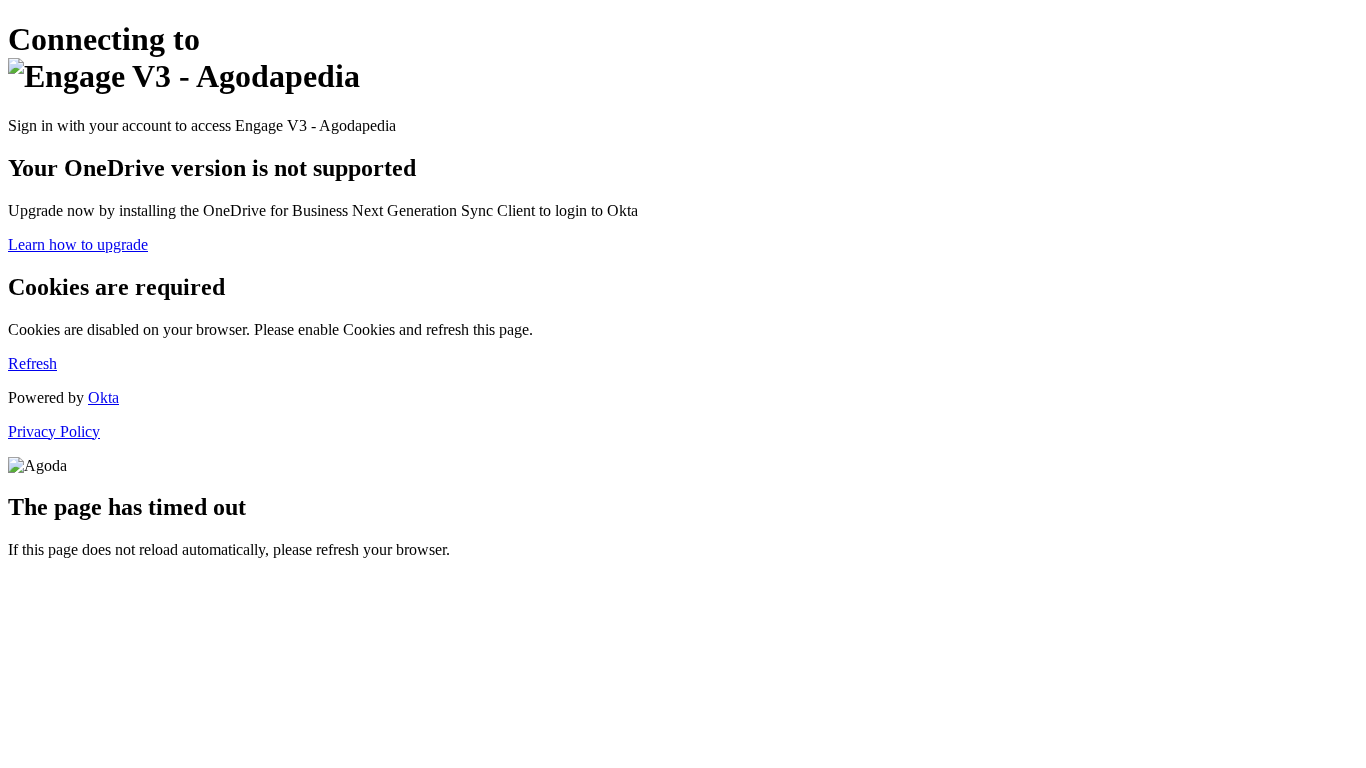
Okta (103, 397)
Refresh (32, 363)
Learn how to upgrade (78, 244)
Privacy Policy (54, 431)
